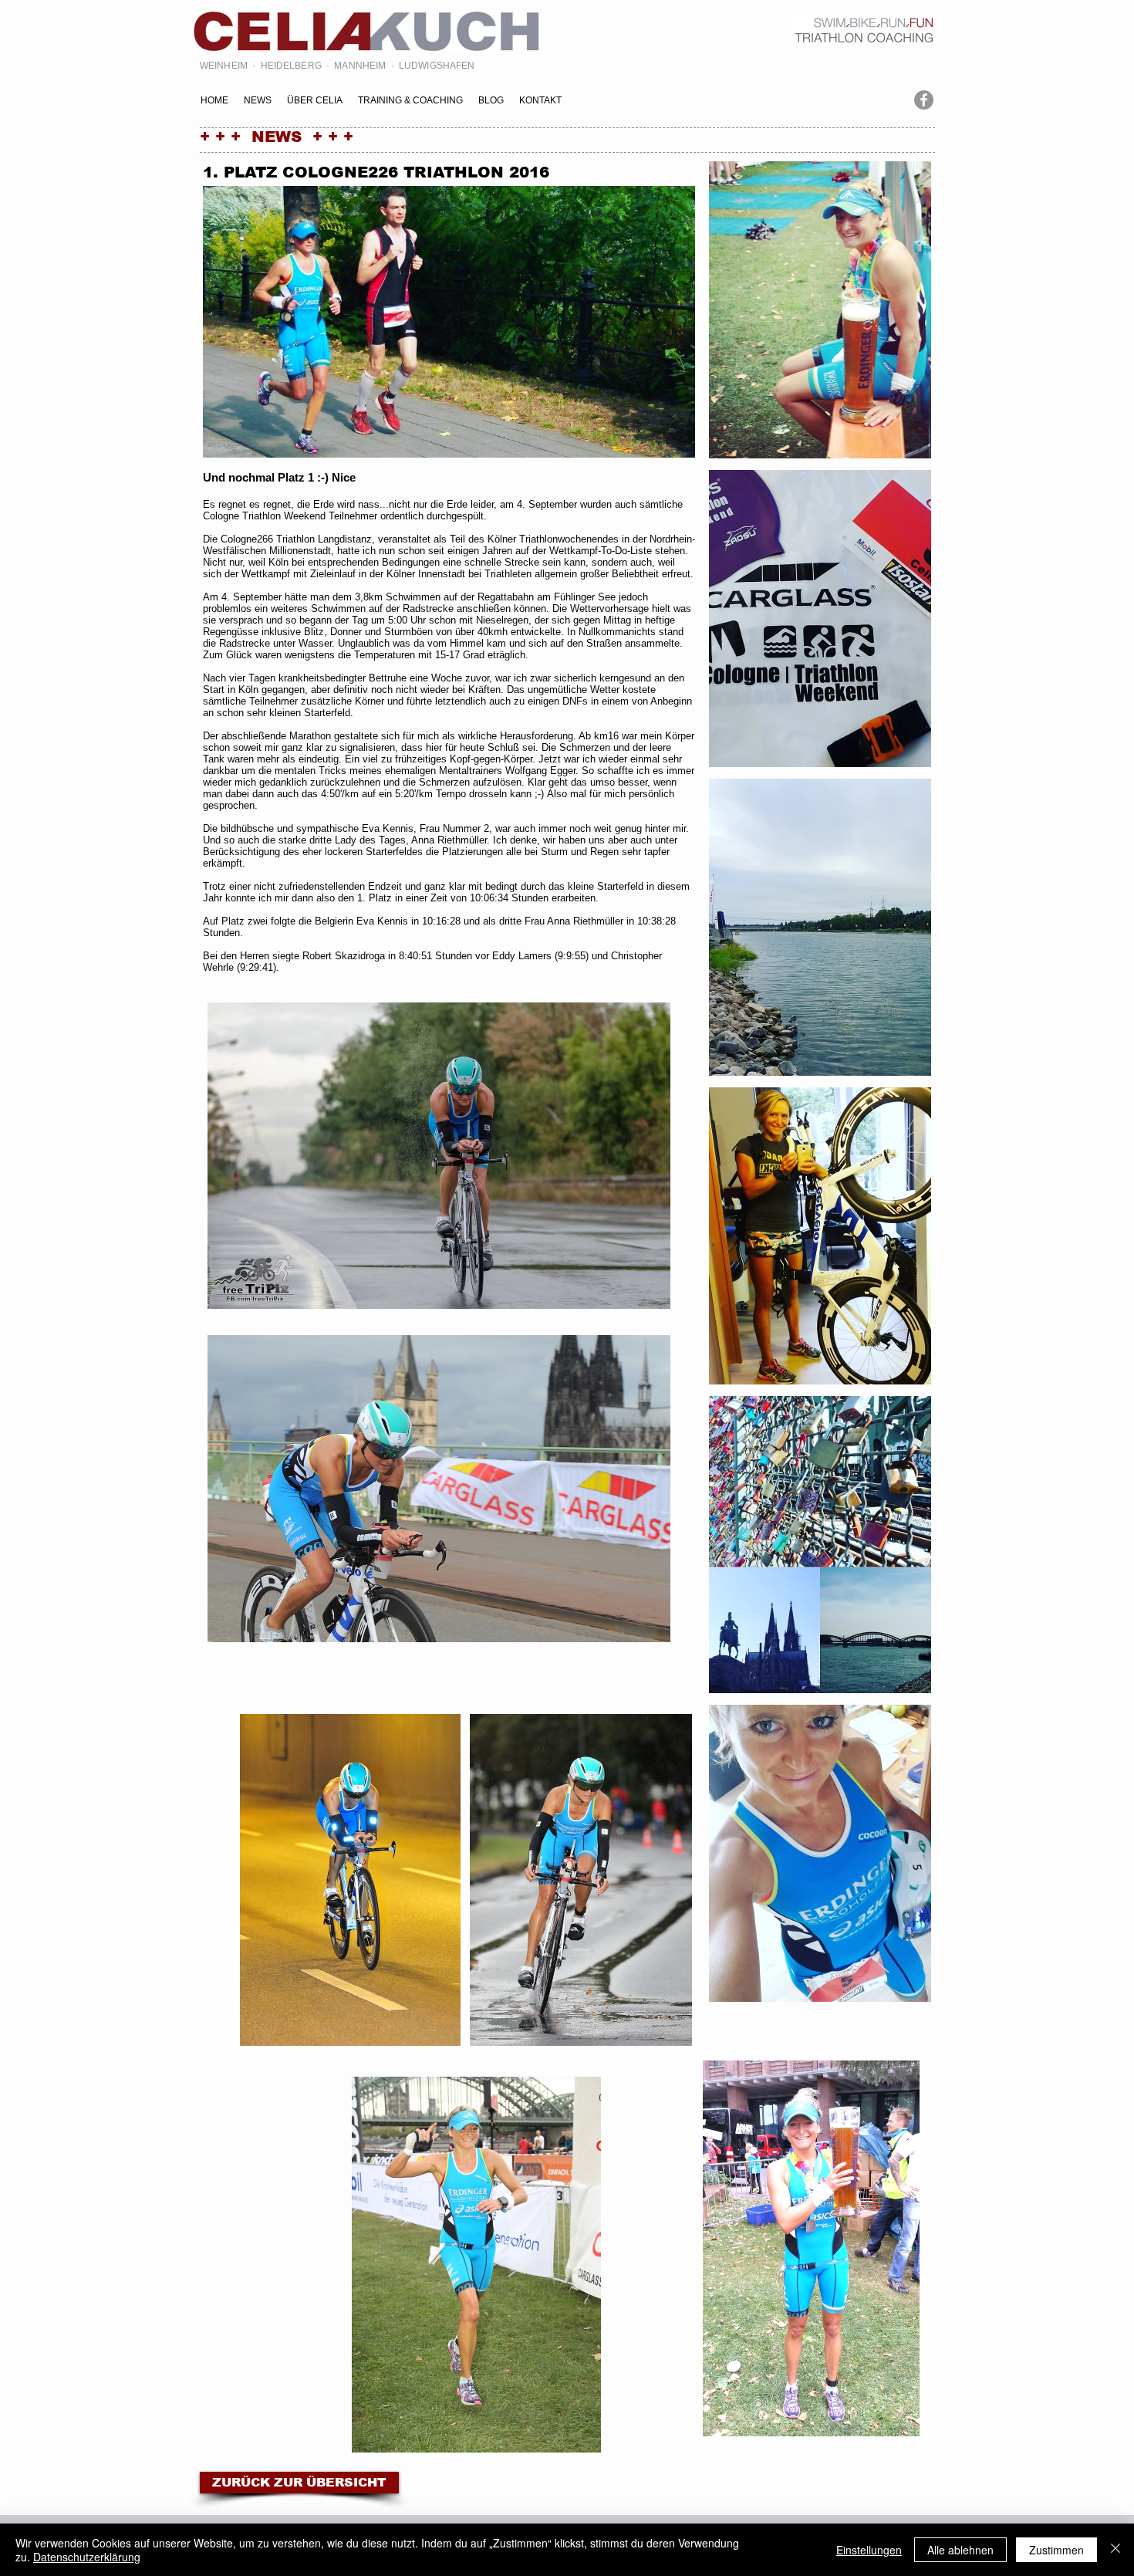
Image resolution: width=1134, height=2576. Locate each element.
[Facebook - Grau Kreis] (924, 100)
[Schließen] (1115, 2550)
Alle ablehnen (960, 2550)
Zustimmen (1056, 2550)
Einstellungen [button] (869, 2550)
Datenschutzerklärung (87, 2557)
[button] (820, 310)
